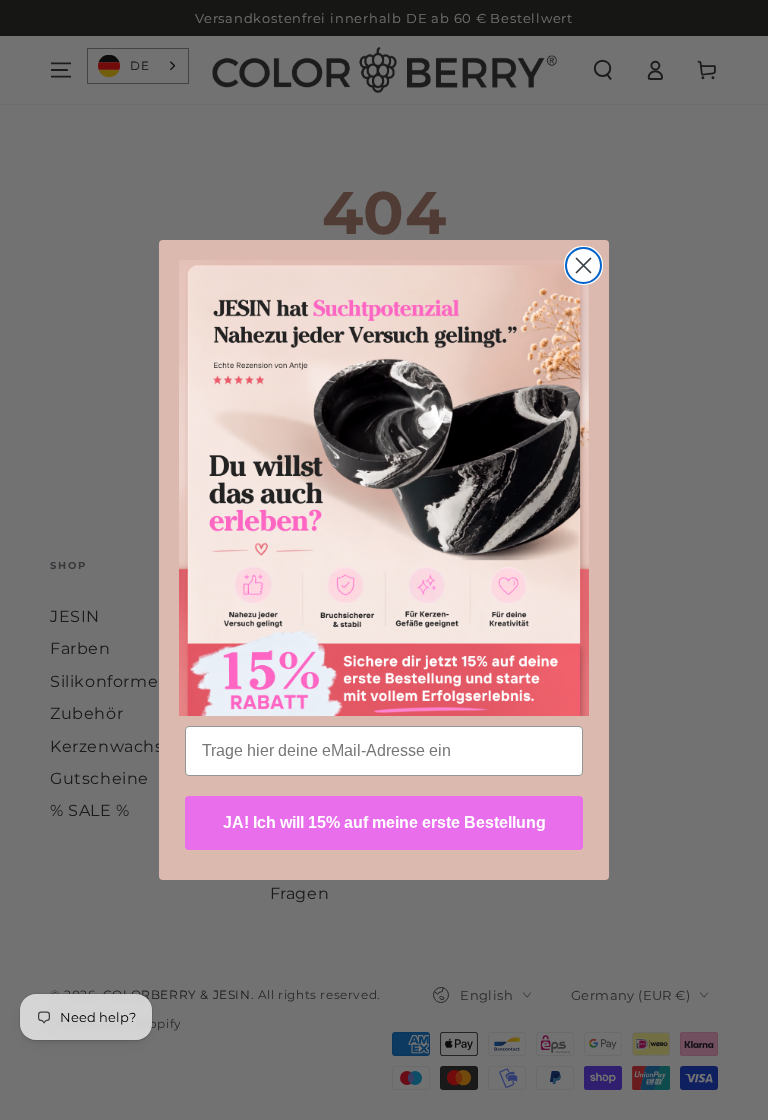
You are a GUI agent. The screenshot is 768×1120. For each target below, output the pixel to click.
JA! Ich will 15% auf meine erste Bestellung (384, 822)
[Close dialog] (583, 265)
